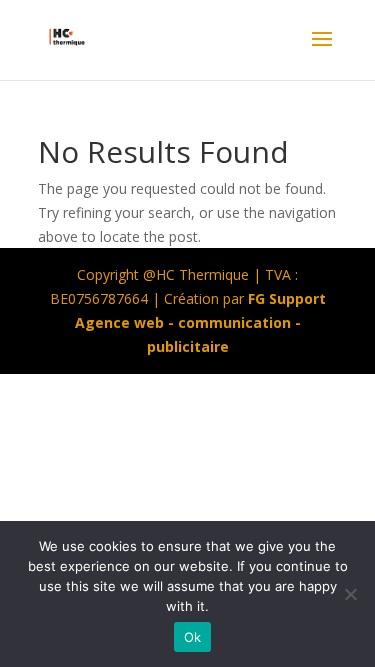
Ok (193, 637)
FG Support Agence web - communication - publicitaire (200, 322)
